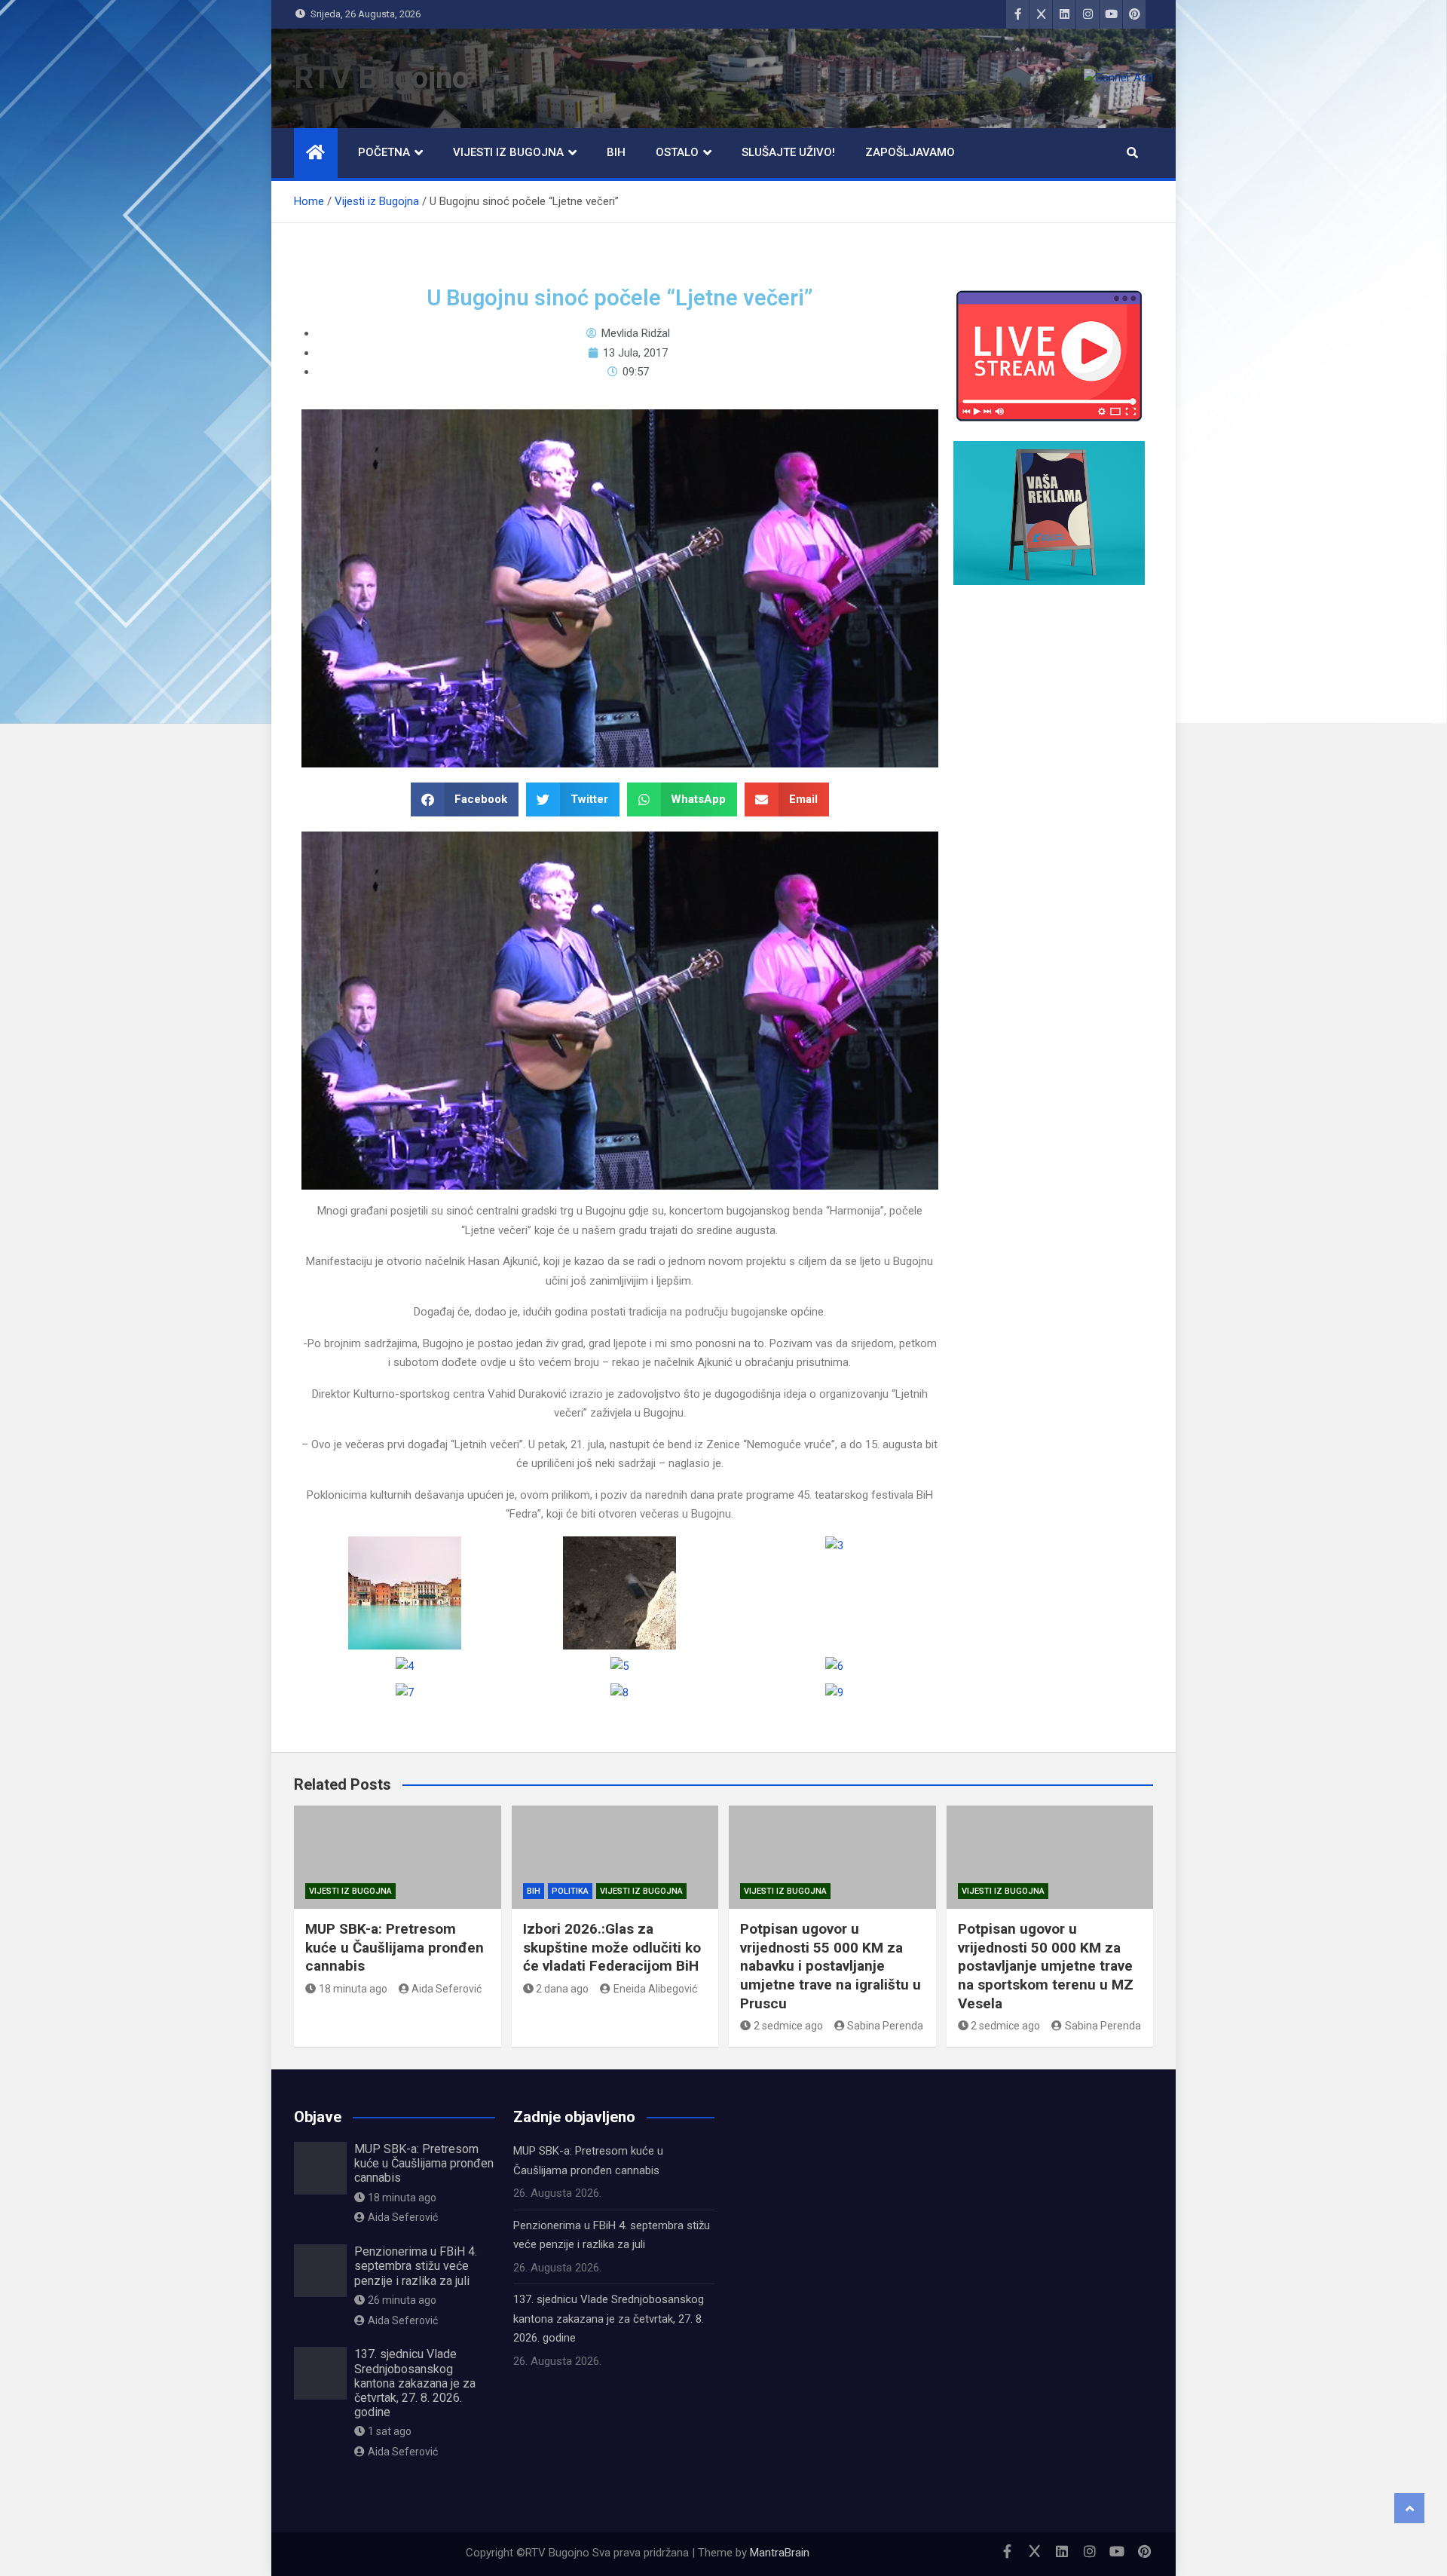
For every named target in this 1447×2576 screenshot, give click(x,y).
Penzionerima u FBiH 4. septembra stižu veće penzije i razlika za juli (416, 2266)
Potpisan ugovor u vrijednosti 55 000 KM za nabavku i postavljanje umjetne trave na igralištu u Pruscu (831, 1966)
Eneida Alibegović (655, 1989)
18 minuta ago (353, 1989)
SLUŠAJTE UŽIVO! (788, 152)
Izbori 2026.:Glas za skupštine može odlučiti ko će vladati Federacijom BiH (612, 1947)
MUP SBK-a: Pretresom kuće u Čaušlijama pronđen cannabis (395, 1947)
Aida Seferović (447, 1989)
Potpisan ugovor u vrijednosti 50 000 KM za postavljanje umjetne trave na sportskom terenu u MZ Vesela (1046, 1966)
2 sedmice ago (788, 2026)
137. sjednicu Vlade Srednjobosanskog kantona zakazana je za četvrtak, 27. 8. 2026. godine (415, 2383)
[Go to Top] (1409, 2508)
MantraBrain (780, 2553)
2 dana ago (562, 1989)
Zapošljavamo (910, 152)
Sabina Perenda (885, 2026)
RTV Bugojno (381, 78)
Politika (570, 1891)
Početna (384, 152)
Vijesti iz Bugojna (508, 152)
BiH (616, 152)
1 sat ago (390, 2431)
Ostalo (677, 152)
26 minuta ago (402, 2300)
